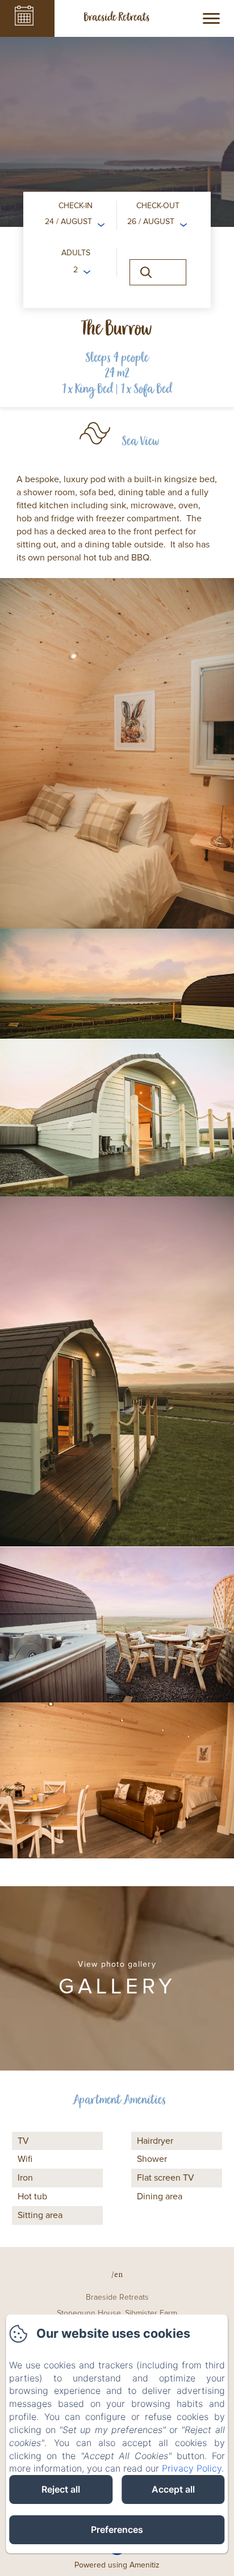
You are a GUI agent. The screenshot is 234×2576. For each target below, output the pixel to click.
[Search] (158, 272)
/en (117, 2274)
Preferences (117, 2529)
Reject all (61, 2489)
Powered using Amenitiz (117, 2565)
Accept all (173, 2489)
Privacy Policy (192, 2468)
